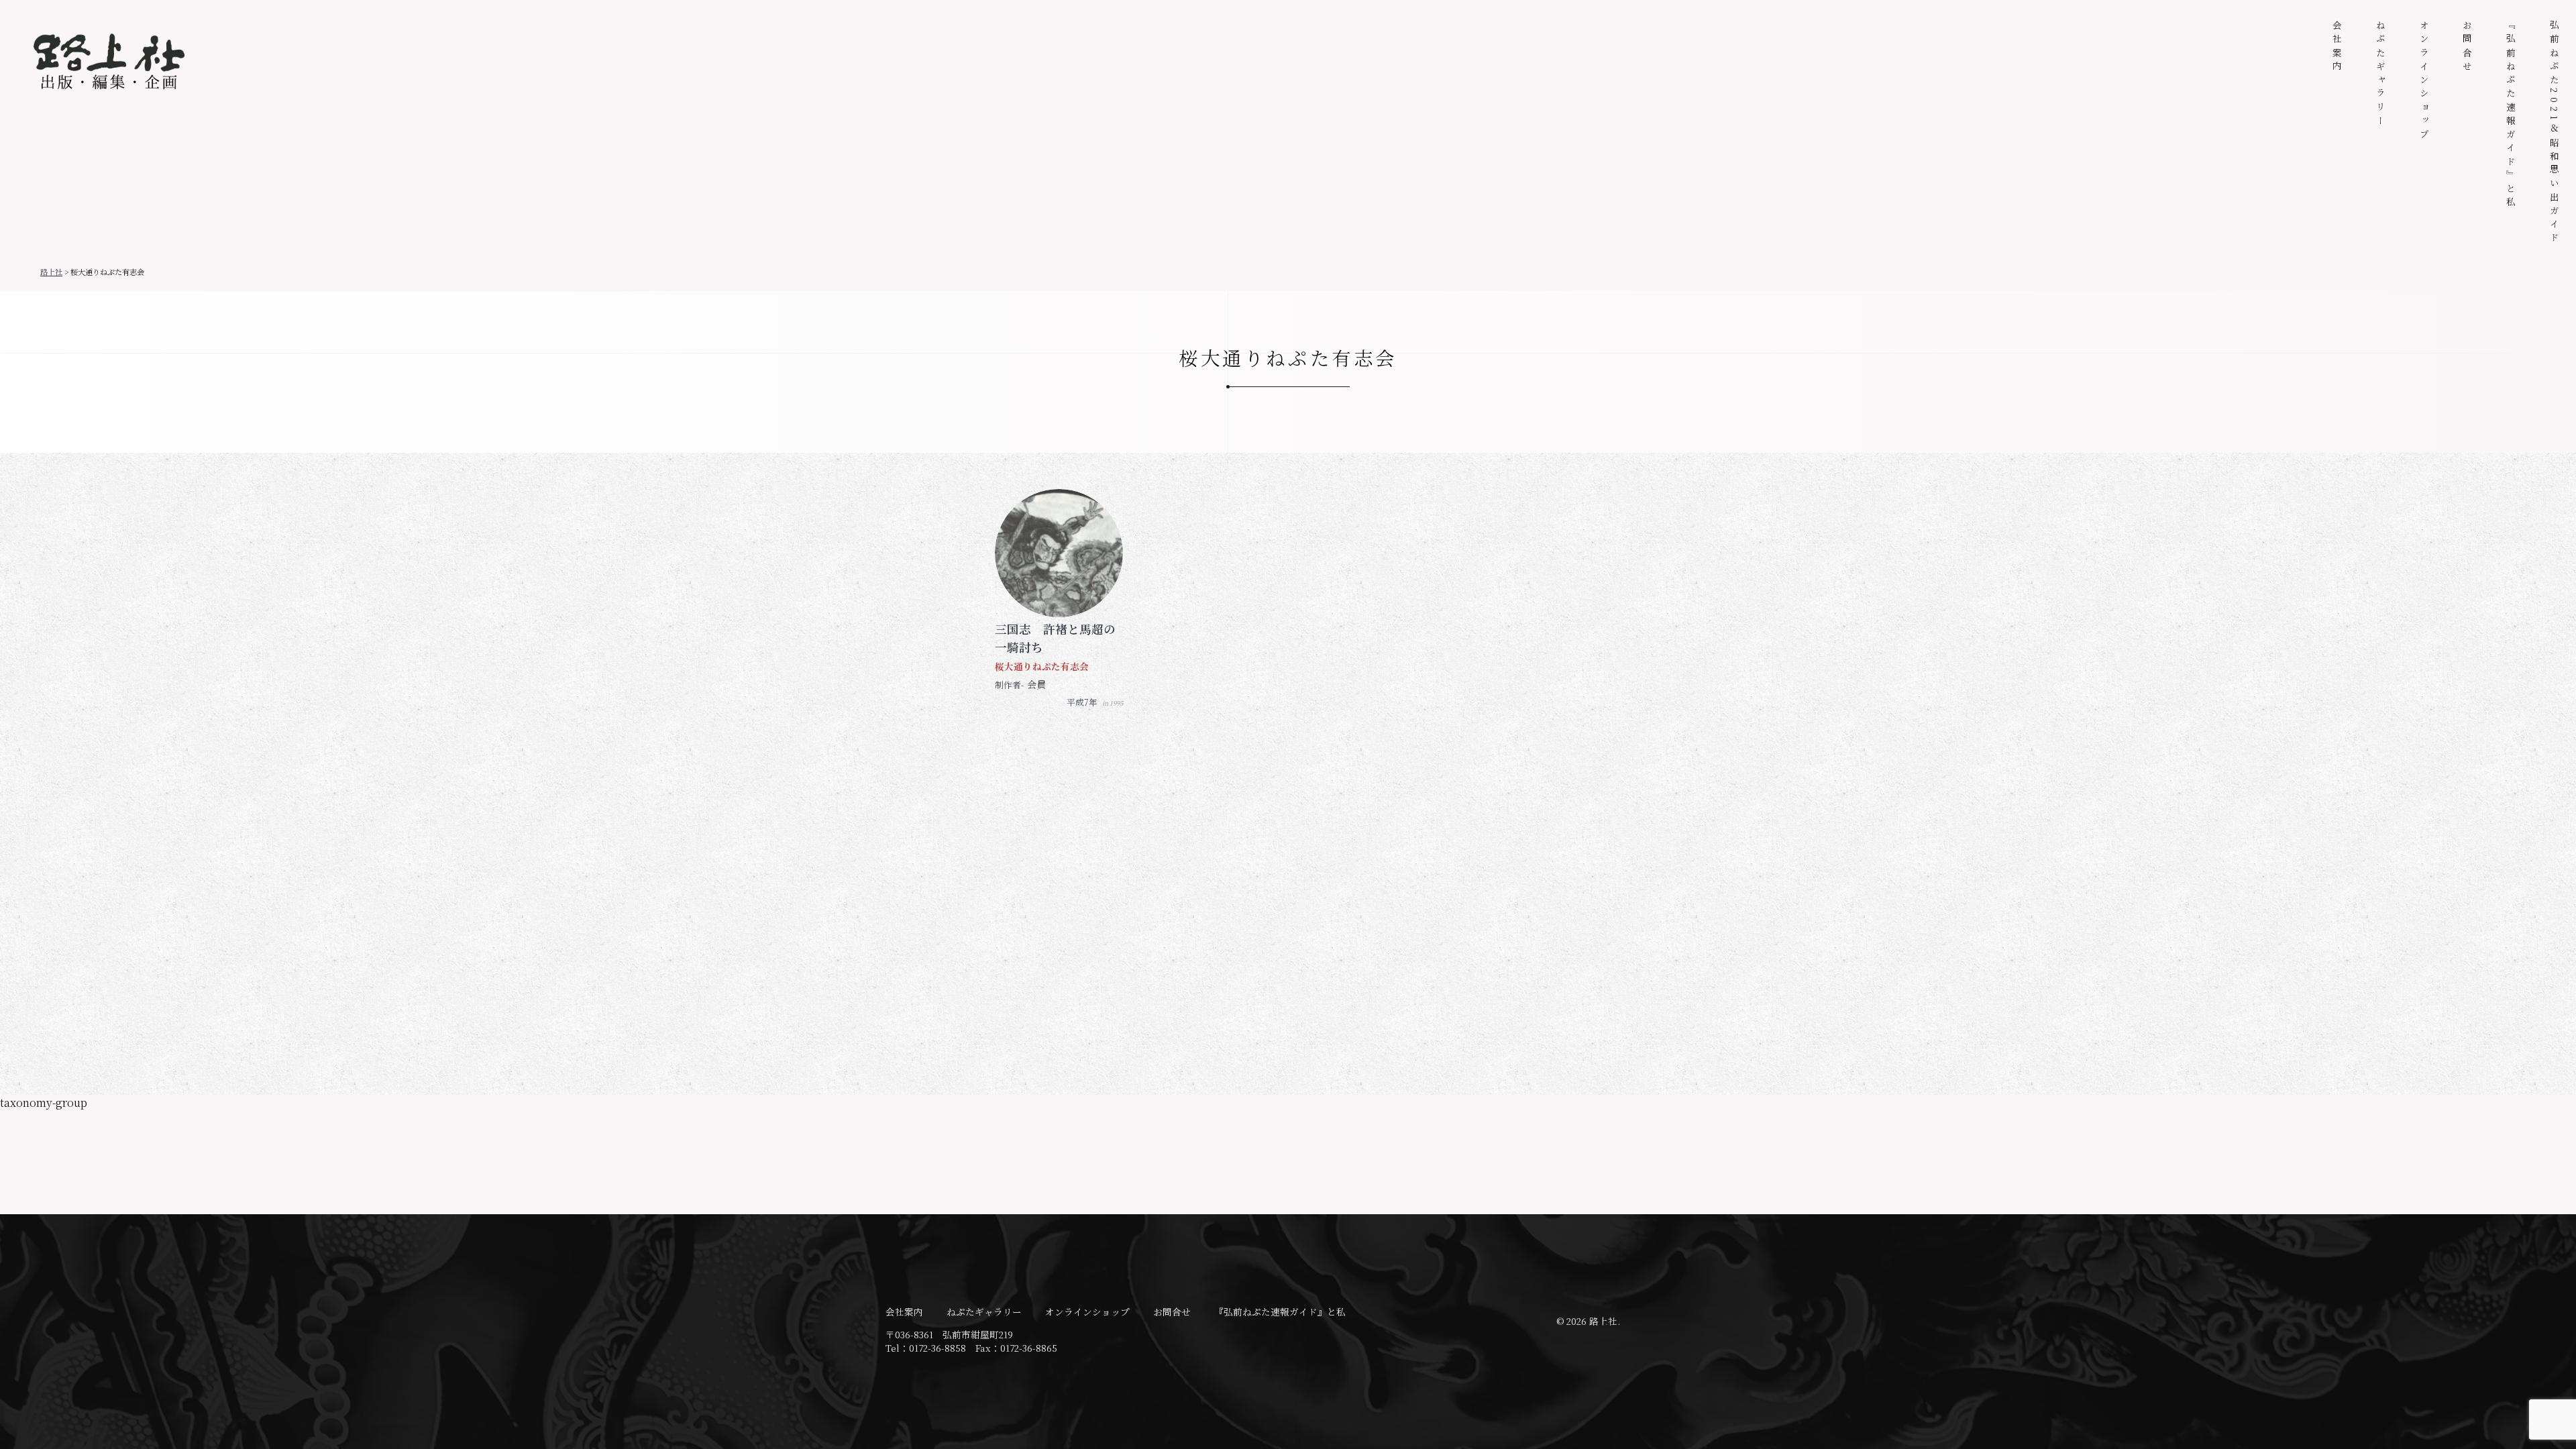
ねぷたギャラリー (2381, 74)
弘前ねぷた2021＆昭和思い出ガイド (2555, 133)
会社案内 (2337, 47)
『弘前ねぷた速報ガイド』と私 (2511, 115)
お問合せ (2467, 47)
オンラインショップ (2424, 81)
